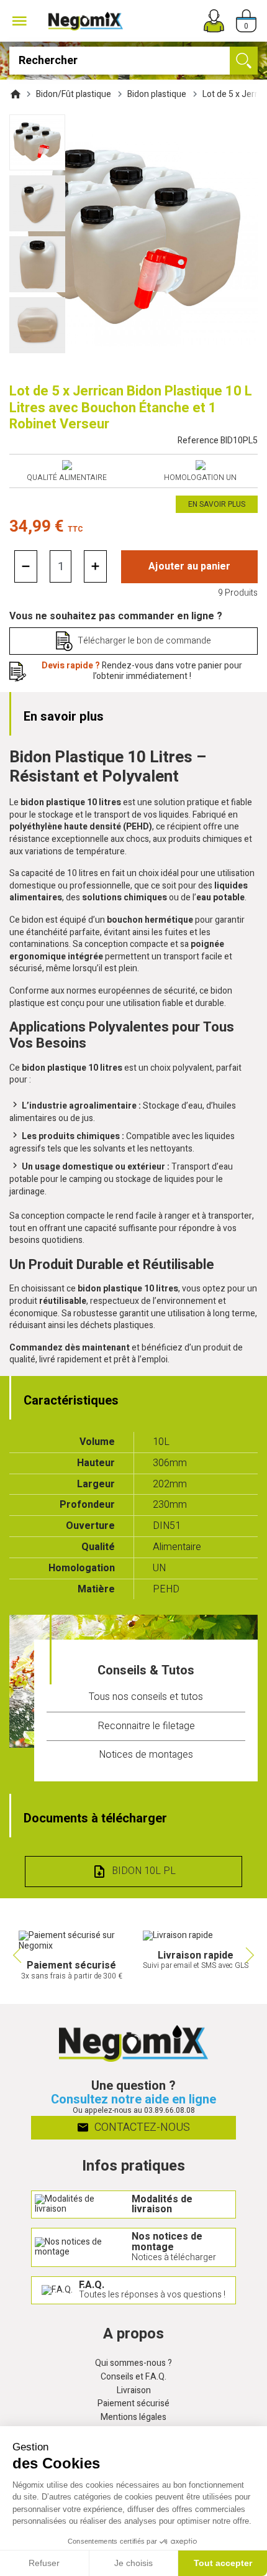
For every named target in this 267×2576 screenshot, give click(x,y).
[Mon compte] (214, 21)
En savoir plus (217, 504)
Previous (16, 1955)
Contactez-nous (141, 2127)
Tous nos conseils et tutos (146, 1697)
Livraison (134, 2391)
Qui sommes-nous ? (133, 2364)
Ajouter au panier (189, 566)
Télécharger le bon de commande (144, 641)
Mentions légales (133, 2418)
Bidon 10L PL (144, 1871)
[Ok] (244, 61)
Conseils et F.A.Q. (133, 2377)
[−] (26, 566)
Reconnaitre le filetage (146, 1726)
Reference (218, 441)
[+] (95, 566)
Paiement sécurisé (133, 2404)
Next (251, 1955)
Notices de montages (146, 1755)
